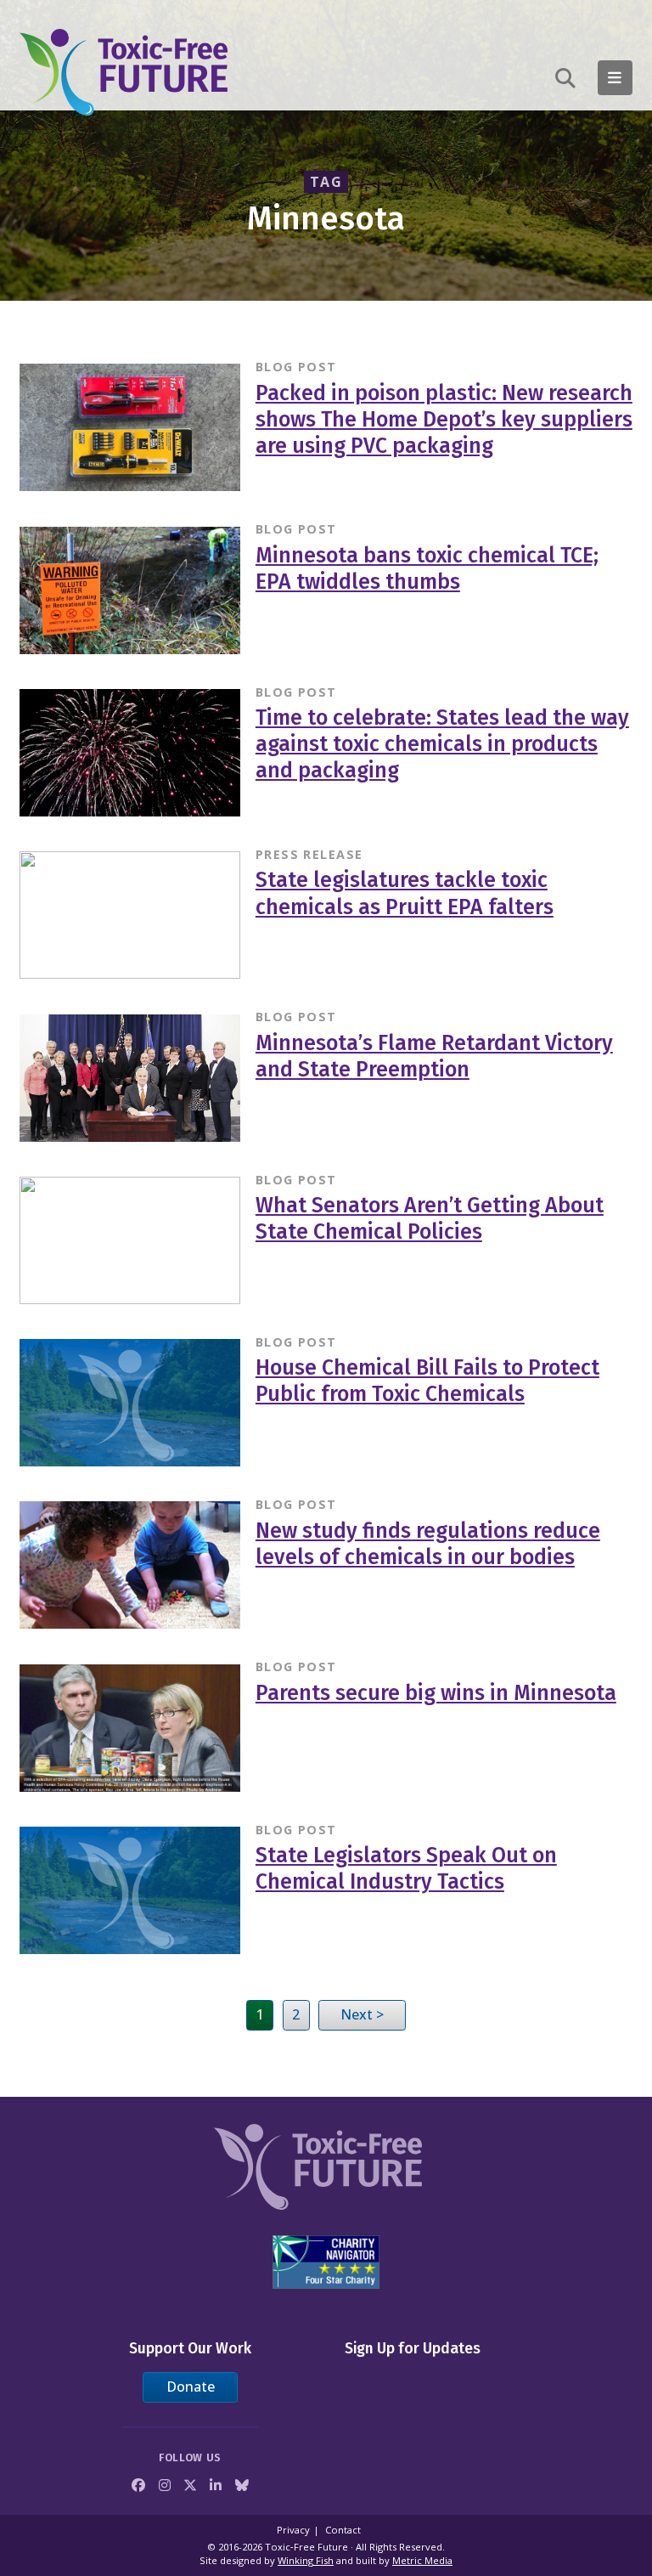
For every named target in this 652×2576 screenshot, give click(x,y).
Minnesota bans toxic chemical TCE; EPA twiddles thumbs (427, 569)
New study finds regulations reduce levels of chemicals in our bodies (428, 1544)
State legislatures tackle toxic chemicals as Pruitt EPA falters (405, 893)
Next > (362, 2014)
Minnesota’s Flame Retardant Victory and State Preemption (434, 1056)
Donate (191, 2387)
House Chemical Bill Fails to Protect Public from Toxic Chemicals (427, 1381)
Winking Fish (306, 2560)
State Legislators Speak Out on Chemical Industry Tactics (406, 1869)
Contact (343, 2530)
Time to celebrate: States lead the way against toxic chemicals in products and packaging (442, 744)
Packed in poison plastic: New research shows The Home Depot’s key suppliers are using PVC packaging (444, 420)
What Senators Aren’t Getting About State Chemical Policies (430, 1219)
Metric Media (422, 2560)
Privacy (293, 2530)
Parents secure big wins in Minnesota (436, 1693)
